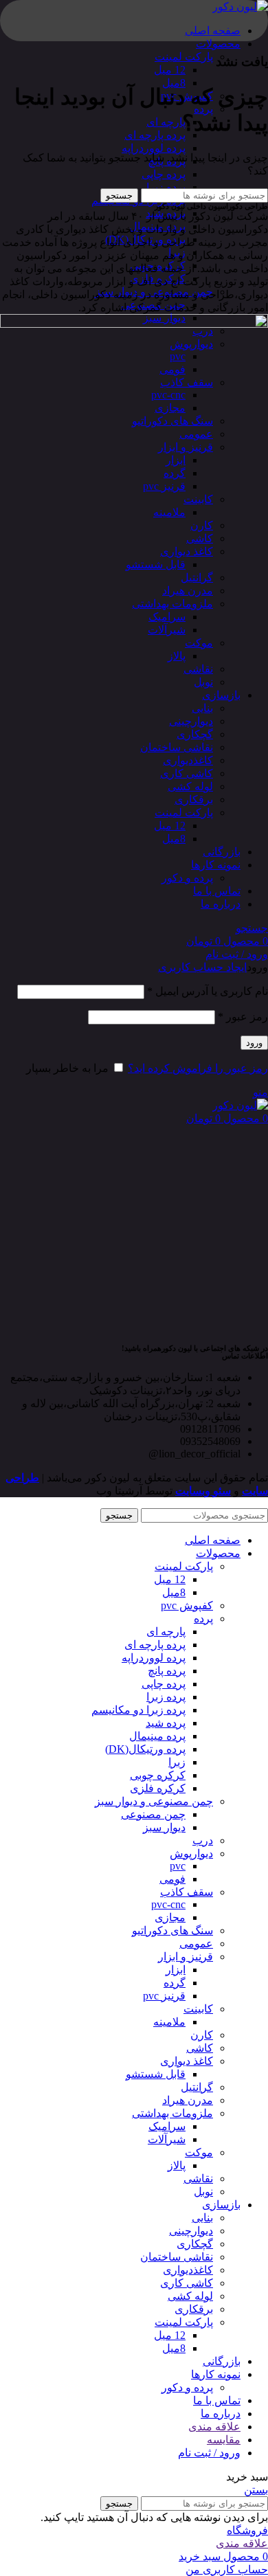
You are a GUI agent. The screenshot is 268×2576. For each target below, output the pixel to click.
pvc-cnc (168, 1904)
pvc (178, 1866)
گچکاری (195, 2244)
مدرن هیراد (188, 2100)
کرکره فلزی (158, 1788)
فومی (172, 1879)
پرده (203, 1619)
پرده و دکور (187, 2387)
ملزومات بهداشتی (172, 2113)
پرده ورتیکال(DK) (145, 1749)
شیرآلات (167, 2139)
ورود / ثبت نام (209, 2453)
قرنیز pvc (164, 1996)
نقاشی (198, 2179)
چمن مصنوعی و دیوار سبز (154, 1801)
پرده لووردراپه (154, 148)
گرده (175, 1983)
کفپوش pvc (187, 1605)
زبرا (177, 1762)
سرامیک (167, 2126)
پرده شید (166, 1723)
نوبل (203, 2192)
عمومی (196, 1944)
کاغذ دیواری (187, 2061)
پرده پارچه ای (155, 135)
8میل (174, 83)
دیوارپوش (191, 1853)
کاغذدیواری (188, 2270)
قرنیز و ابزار (186, 1957)
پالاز (177, 2165)
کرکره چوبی (158, 1775)
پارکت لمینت (184, 57)
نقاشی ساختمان (177, 2257)
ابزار (176, 1970)
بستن (256, 2490)
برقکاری (194, 2309)
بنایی (202, 2218)
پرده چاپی (164, 174)
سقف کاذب (187, 1892)
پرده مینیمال (157, 1736)
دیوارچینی (191, 2231)
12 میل (170, 70)
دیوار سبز (164, 1827)
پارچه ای (166, 122)
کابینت (198, 2009)
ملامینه (169, 2022)
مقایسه (224, 2440)
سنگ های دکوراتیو (172, 1930)
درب (203, 1840)
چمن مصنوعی (153, 1814)
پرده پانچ (167, 1671)
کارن (202, 2035)
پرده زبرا (166, 187)
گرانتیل (197, 2087)
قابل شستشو (156, 2074)
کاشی (200, 2048)
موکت (199, 2152)
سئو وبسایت (203, 1491)
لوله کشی (190, 2296)
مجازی (170, 1917)
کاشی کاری (187, 2283)
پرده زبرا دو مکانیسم (138, 1710)
